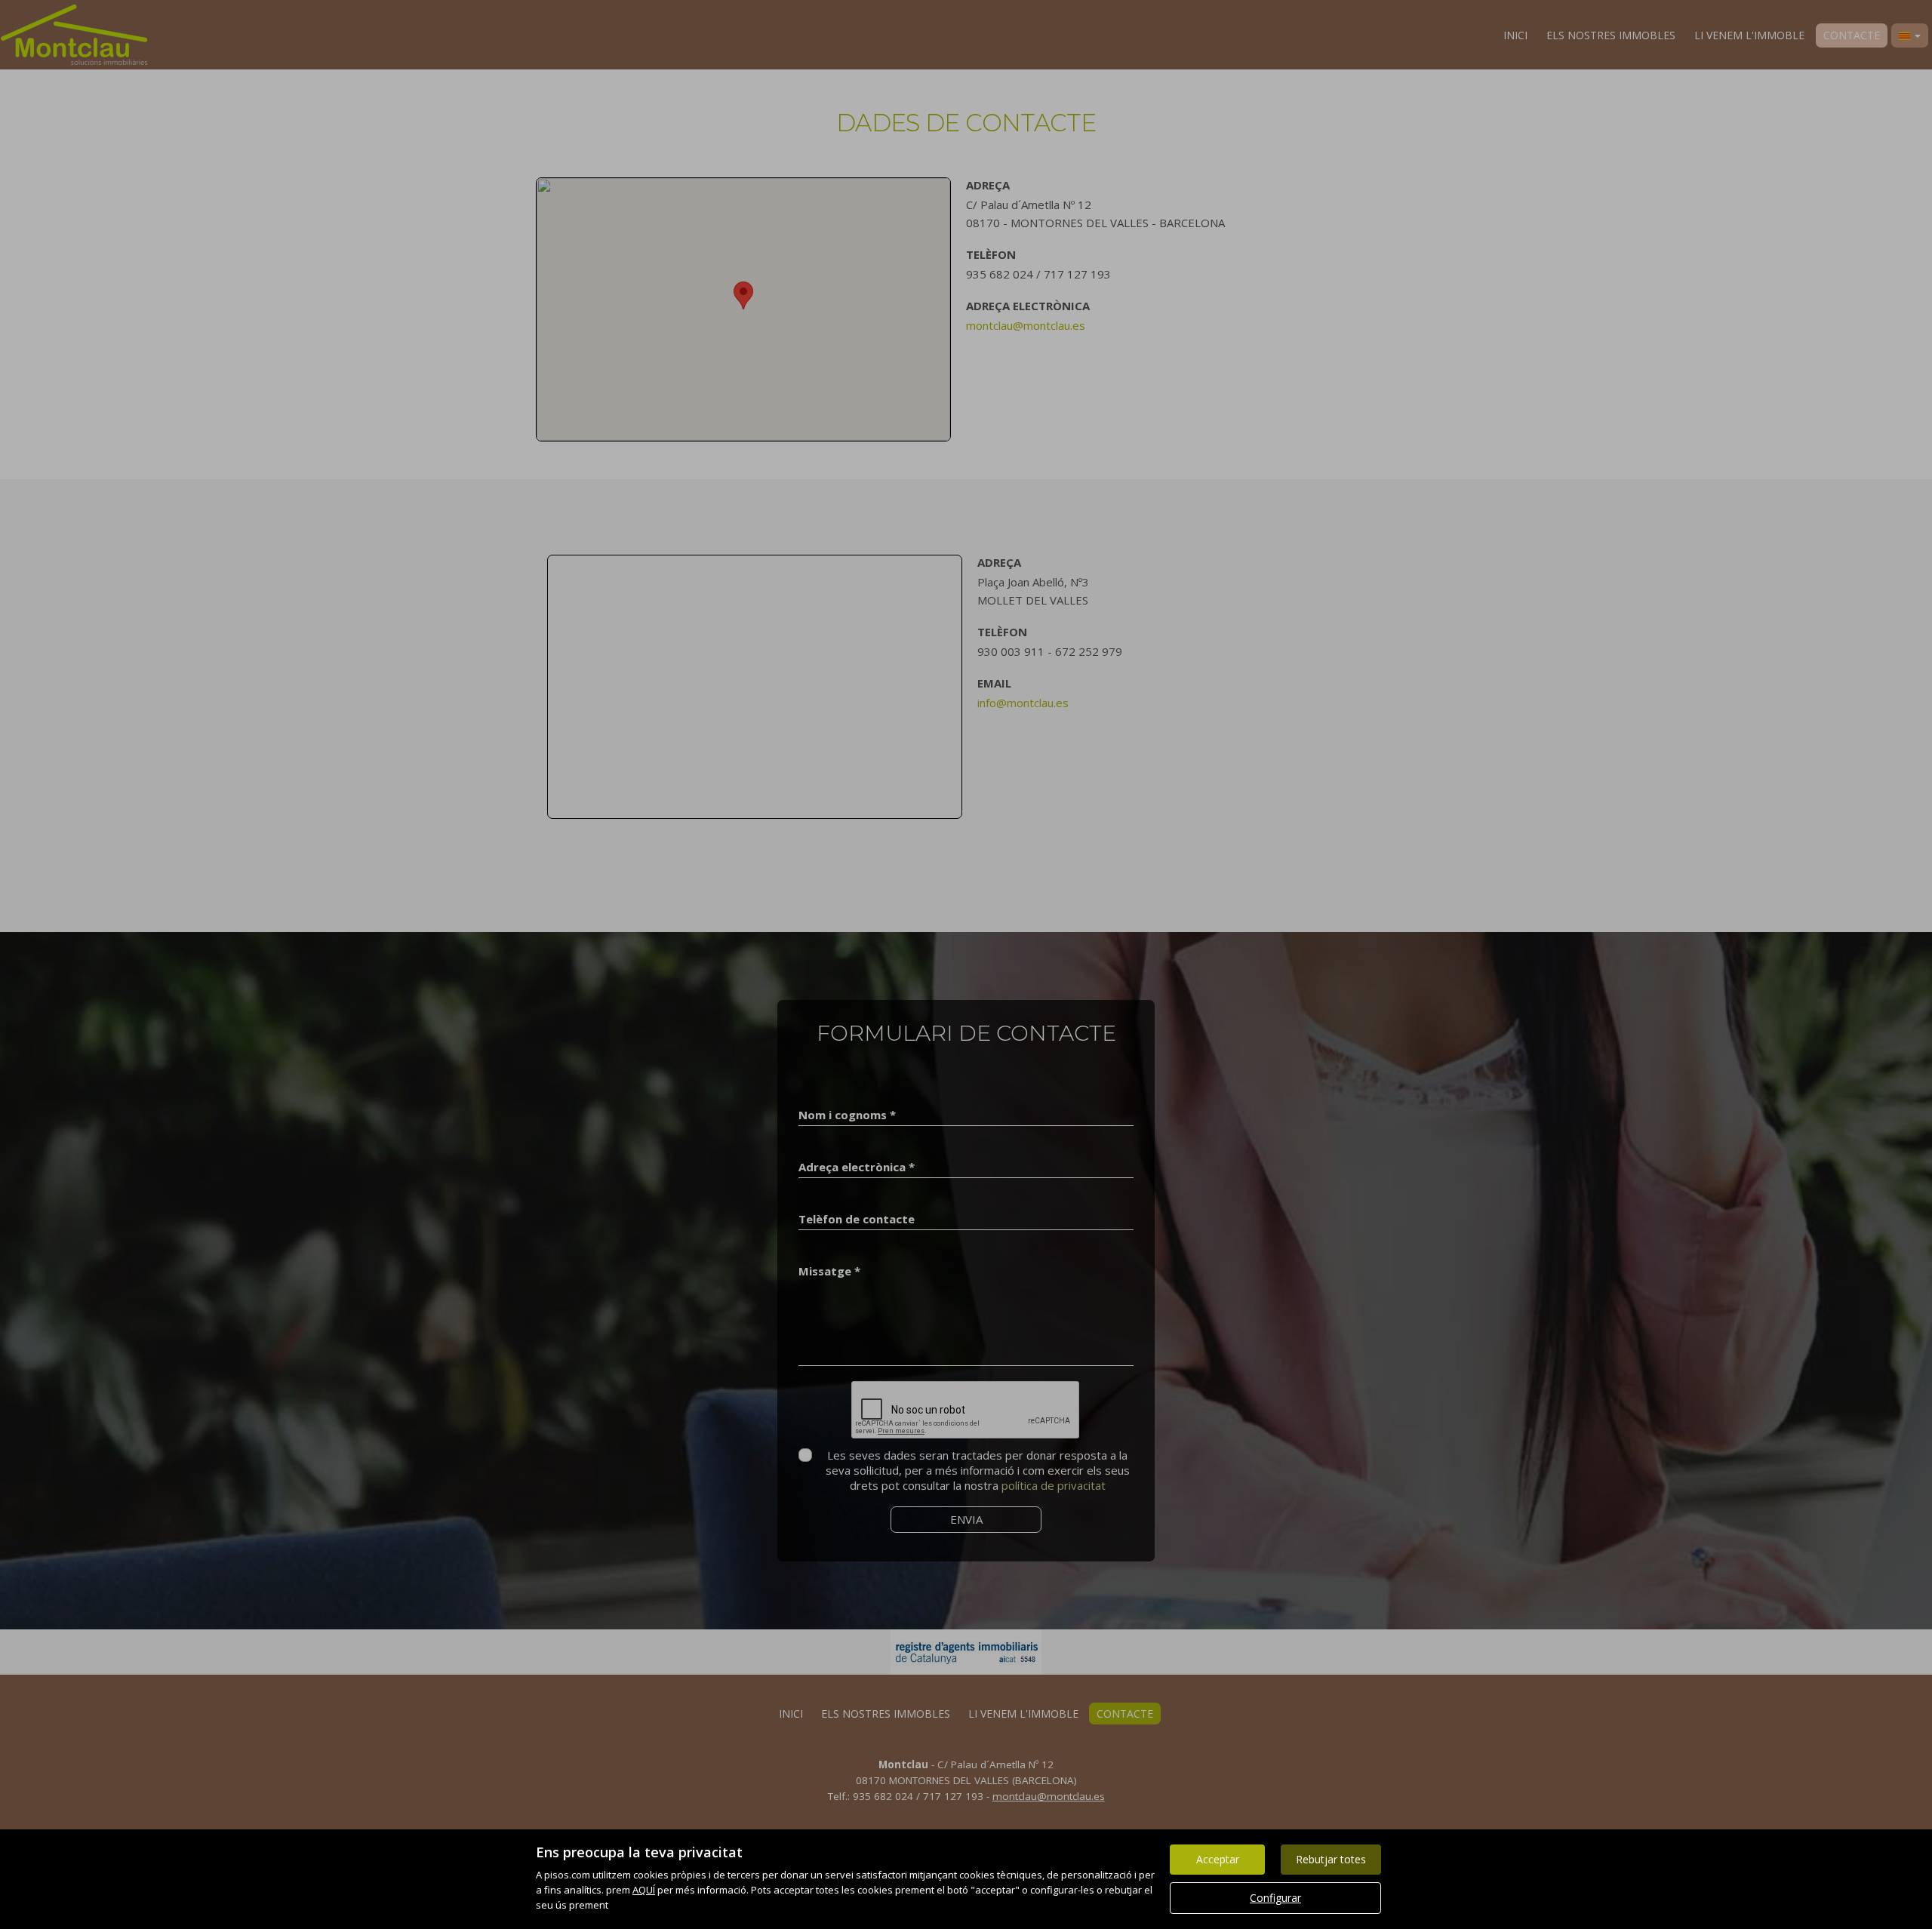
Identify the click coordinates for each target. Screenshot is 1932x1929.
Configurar (1275, 1898)
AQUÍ (644, 1890)
